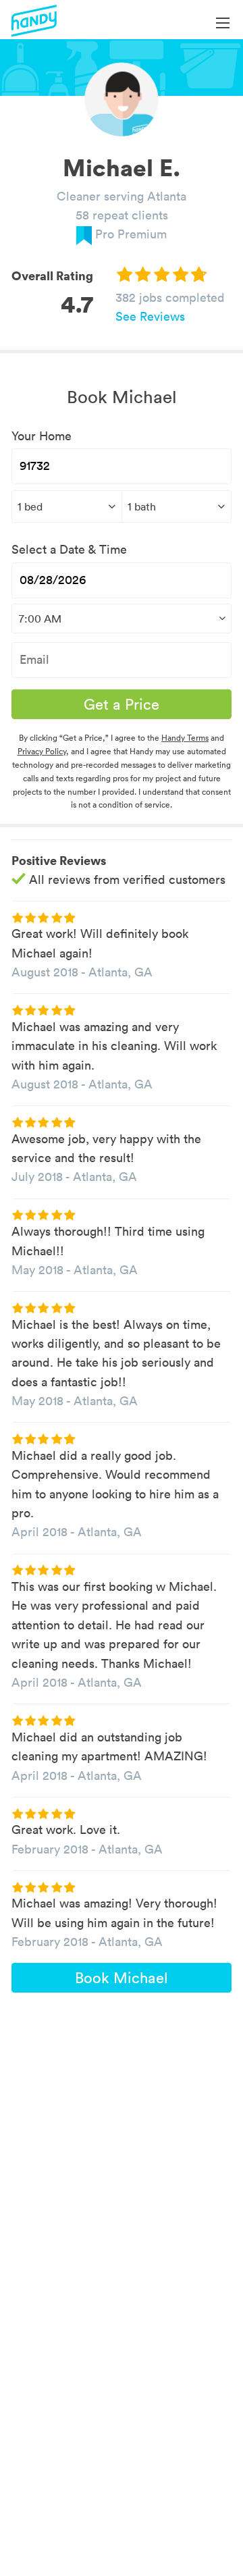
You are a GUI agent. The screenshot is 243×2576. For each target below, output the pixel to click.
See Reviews (150, 316)
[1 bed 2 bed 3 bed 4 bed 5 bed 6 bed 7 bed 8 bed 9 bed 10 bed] (66, 506)
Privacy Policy (42, 751)
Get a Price (122, 704)
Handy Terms (185, 738)
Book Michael (122, 1978)
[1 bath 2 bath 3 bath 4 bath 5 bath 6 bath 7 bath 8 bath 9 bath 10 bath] (177, 506)
